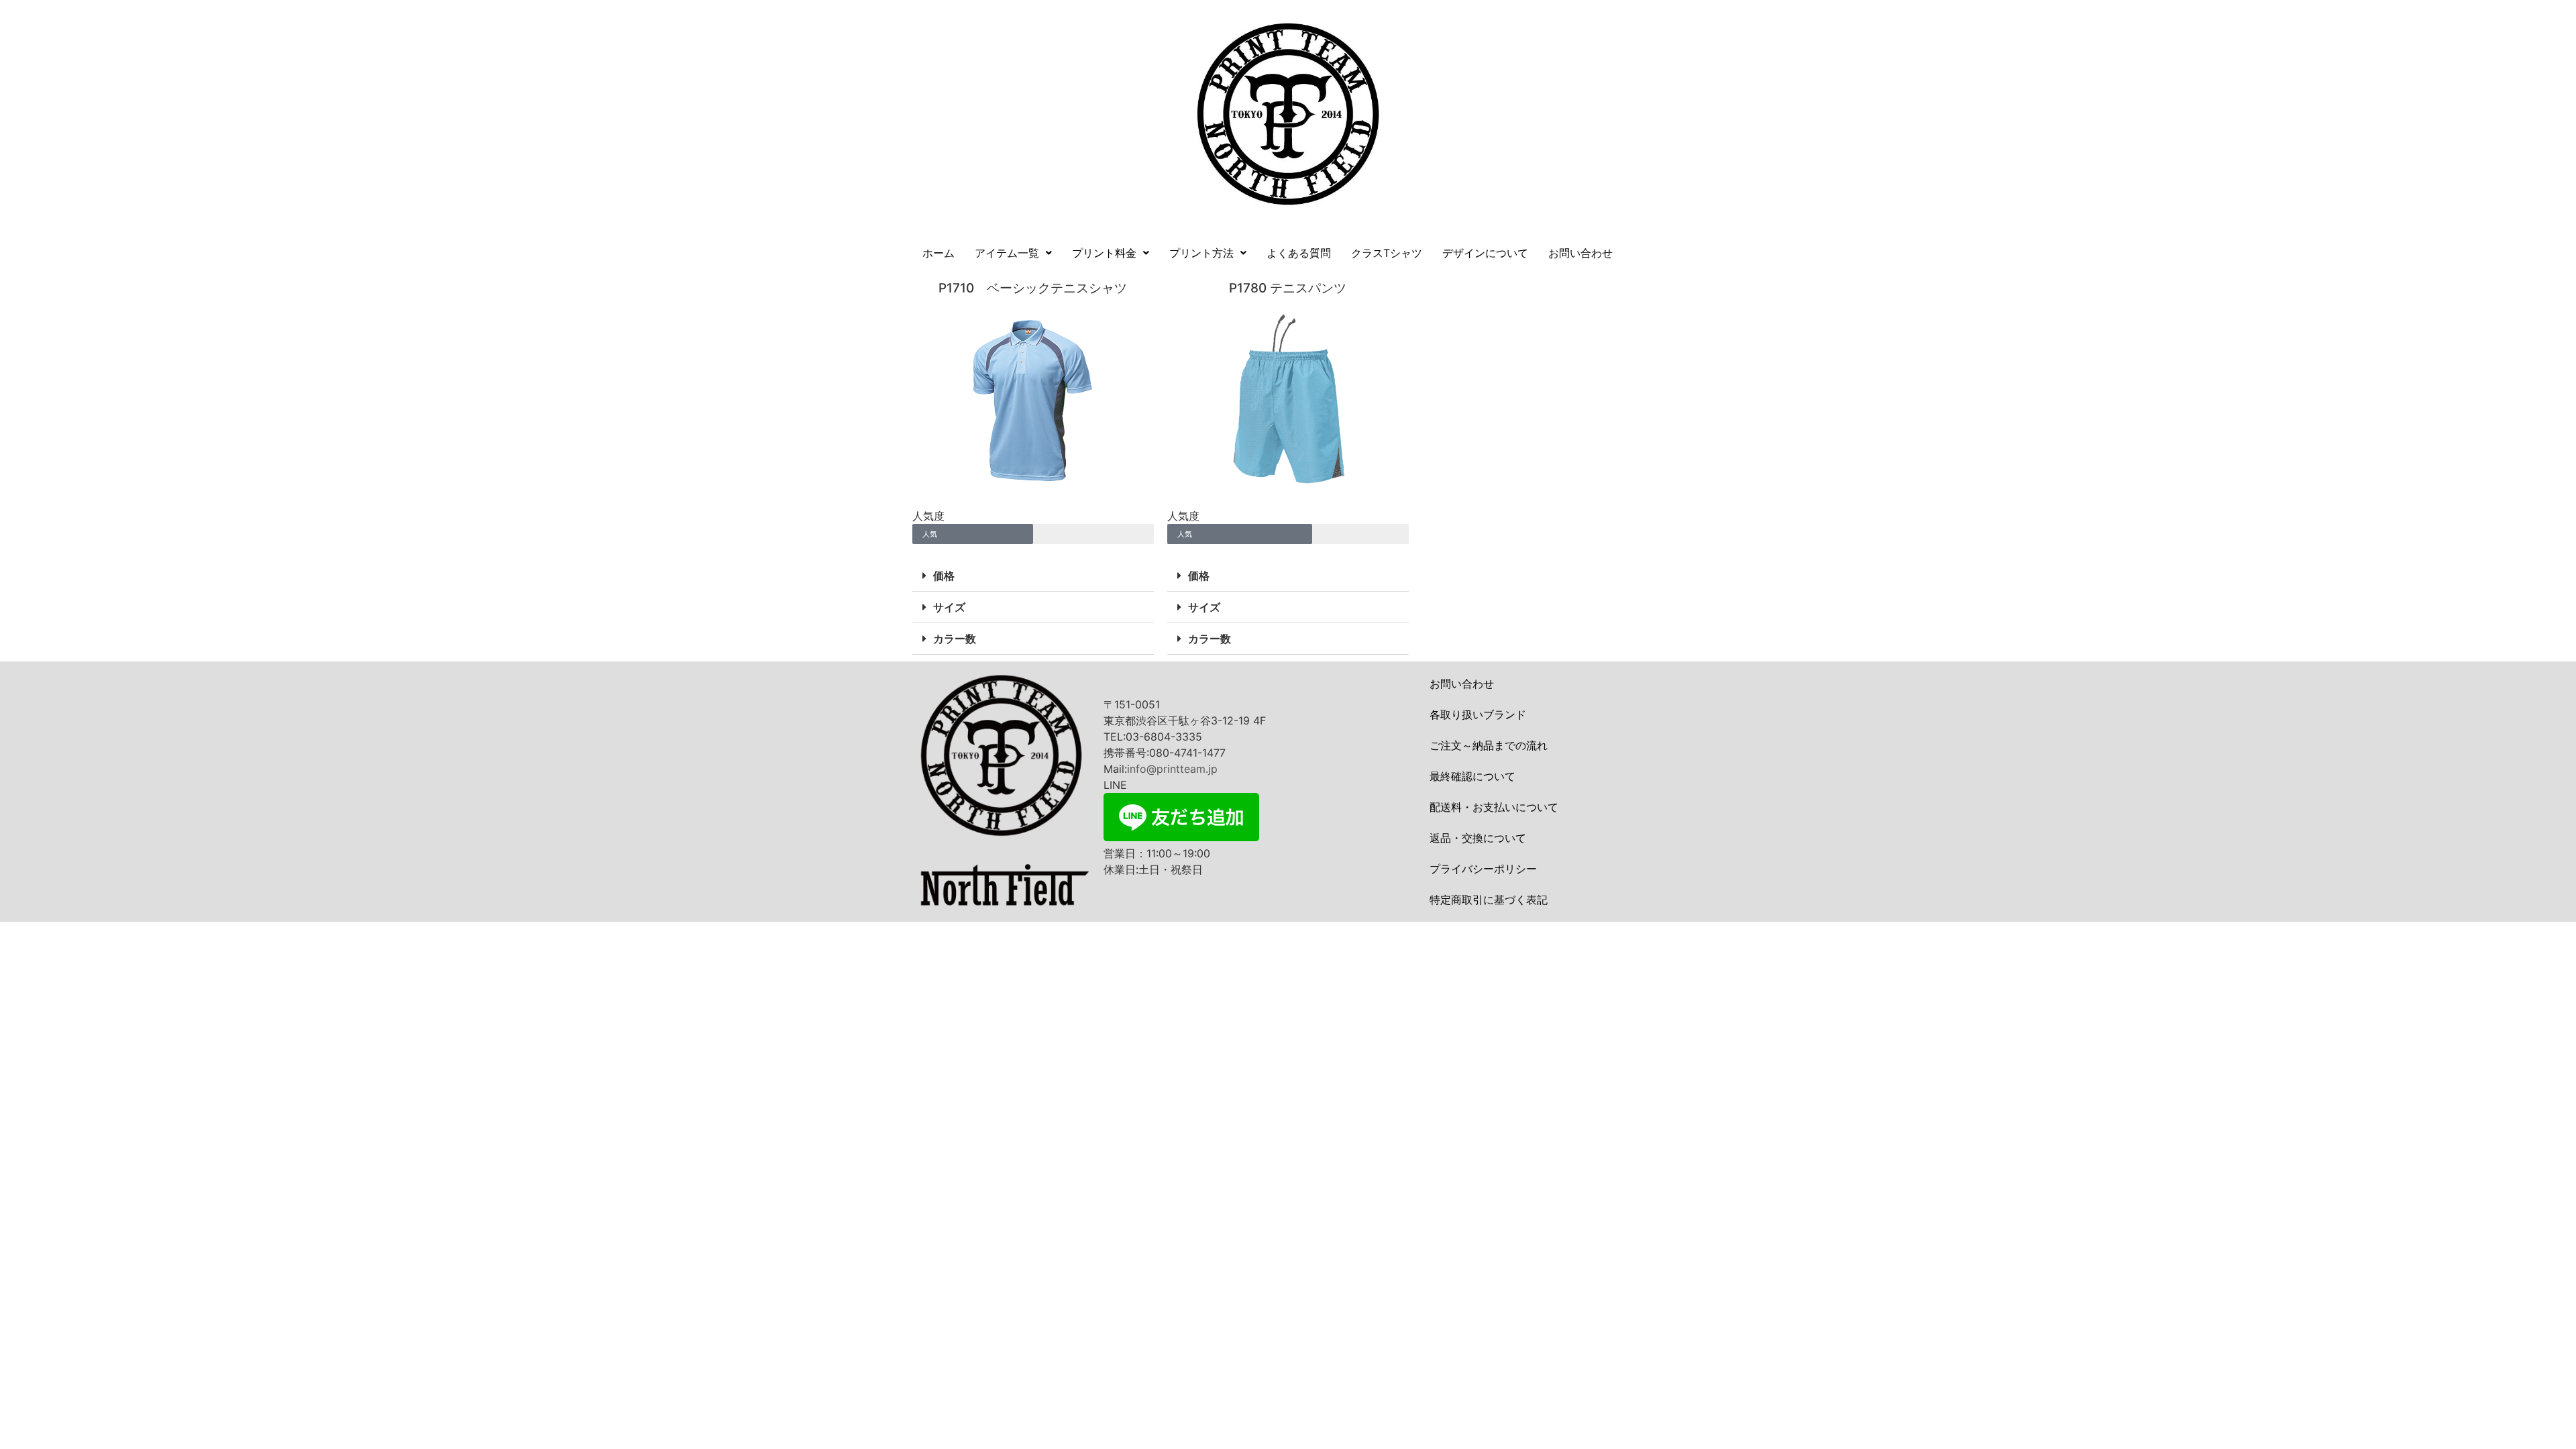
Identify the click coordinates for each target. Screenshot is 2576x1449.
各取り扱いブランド (1478, 714)
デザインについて (1485, 253)
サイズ (949, 607)
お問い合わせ (1580, 253)
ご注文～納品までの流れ (1489, 745)
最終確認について (1472, 776)
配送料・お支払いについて (1494, 807)
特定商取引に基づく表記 (1489, 900)
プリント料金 (1104, 253)
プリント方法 (1201, 253)
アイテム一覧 (1007, 253)
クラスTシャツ (1387, 253)
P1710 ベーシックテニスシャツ (1033, 288)
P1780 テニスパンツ (1288, 288)
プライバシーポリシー (1483, 869)
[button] (1013, 253)
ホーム (938, 253)
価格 (944, 576)
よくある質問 (1299, 253)
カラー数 (955, 639)
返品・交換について (1478, 838)
